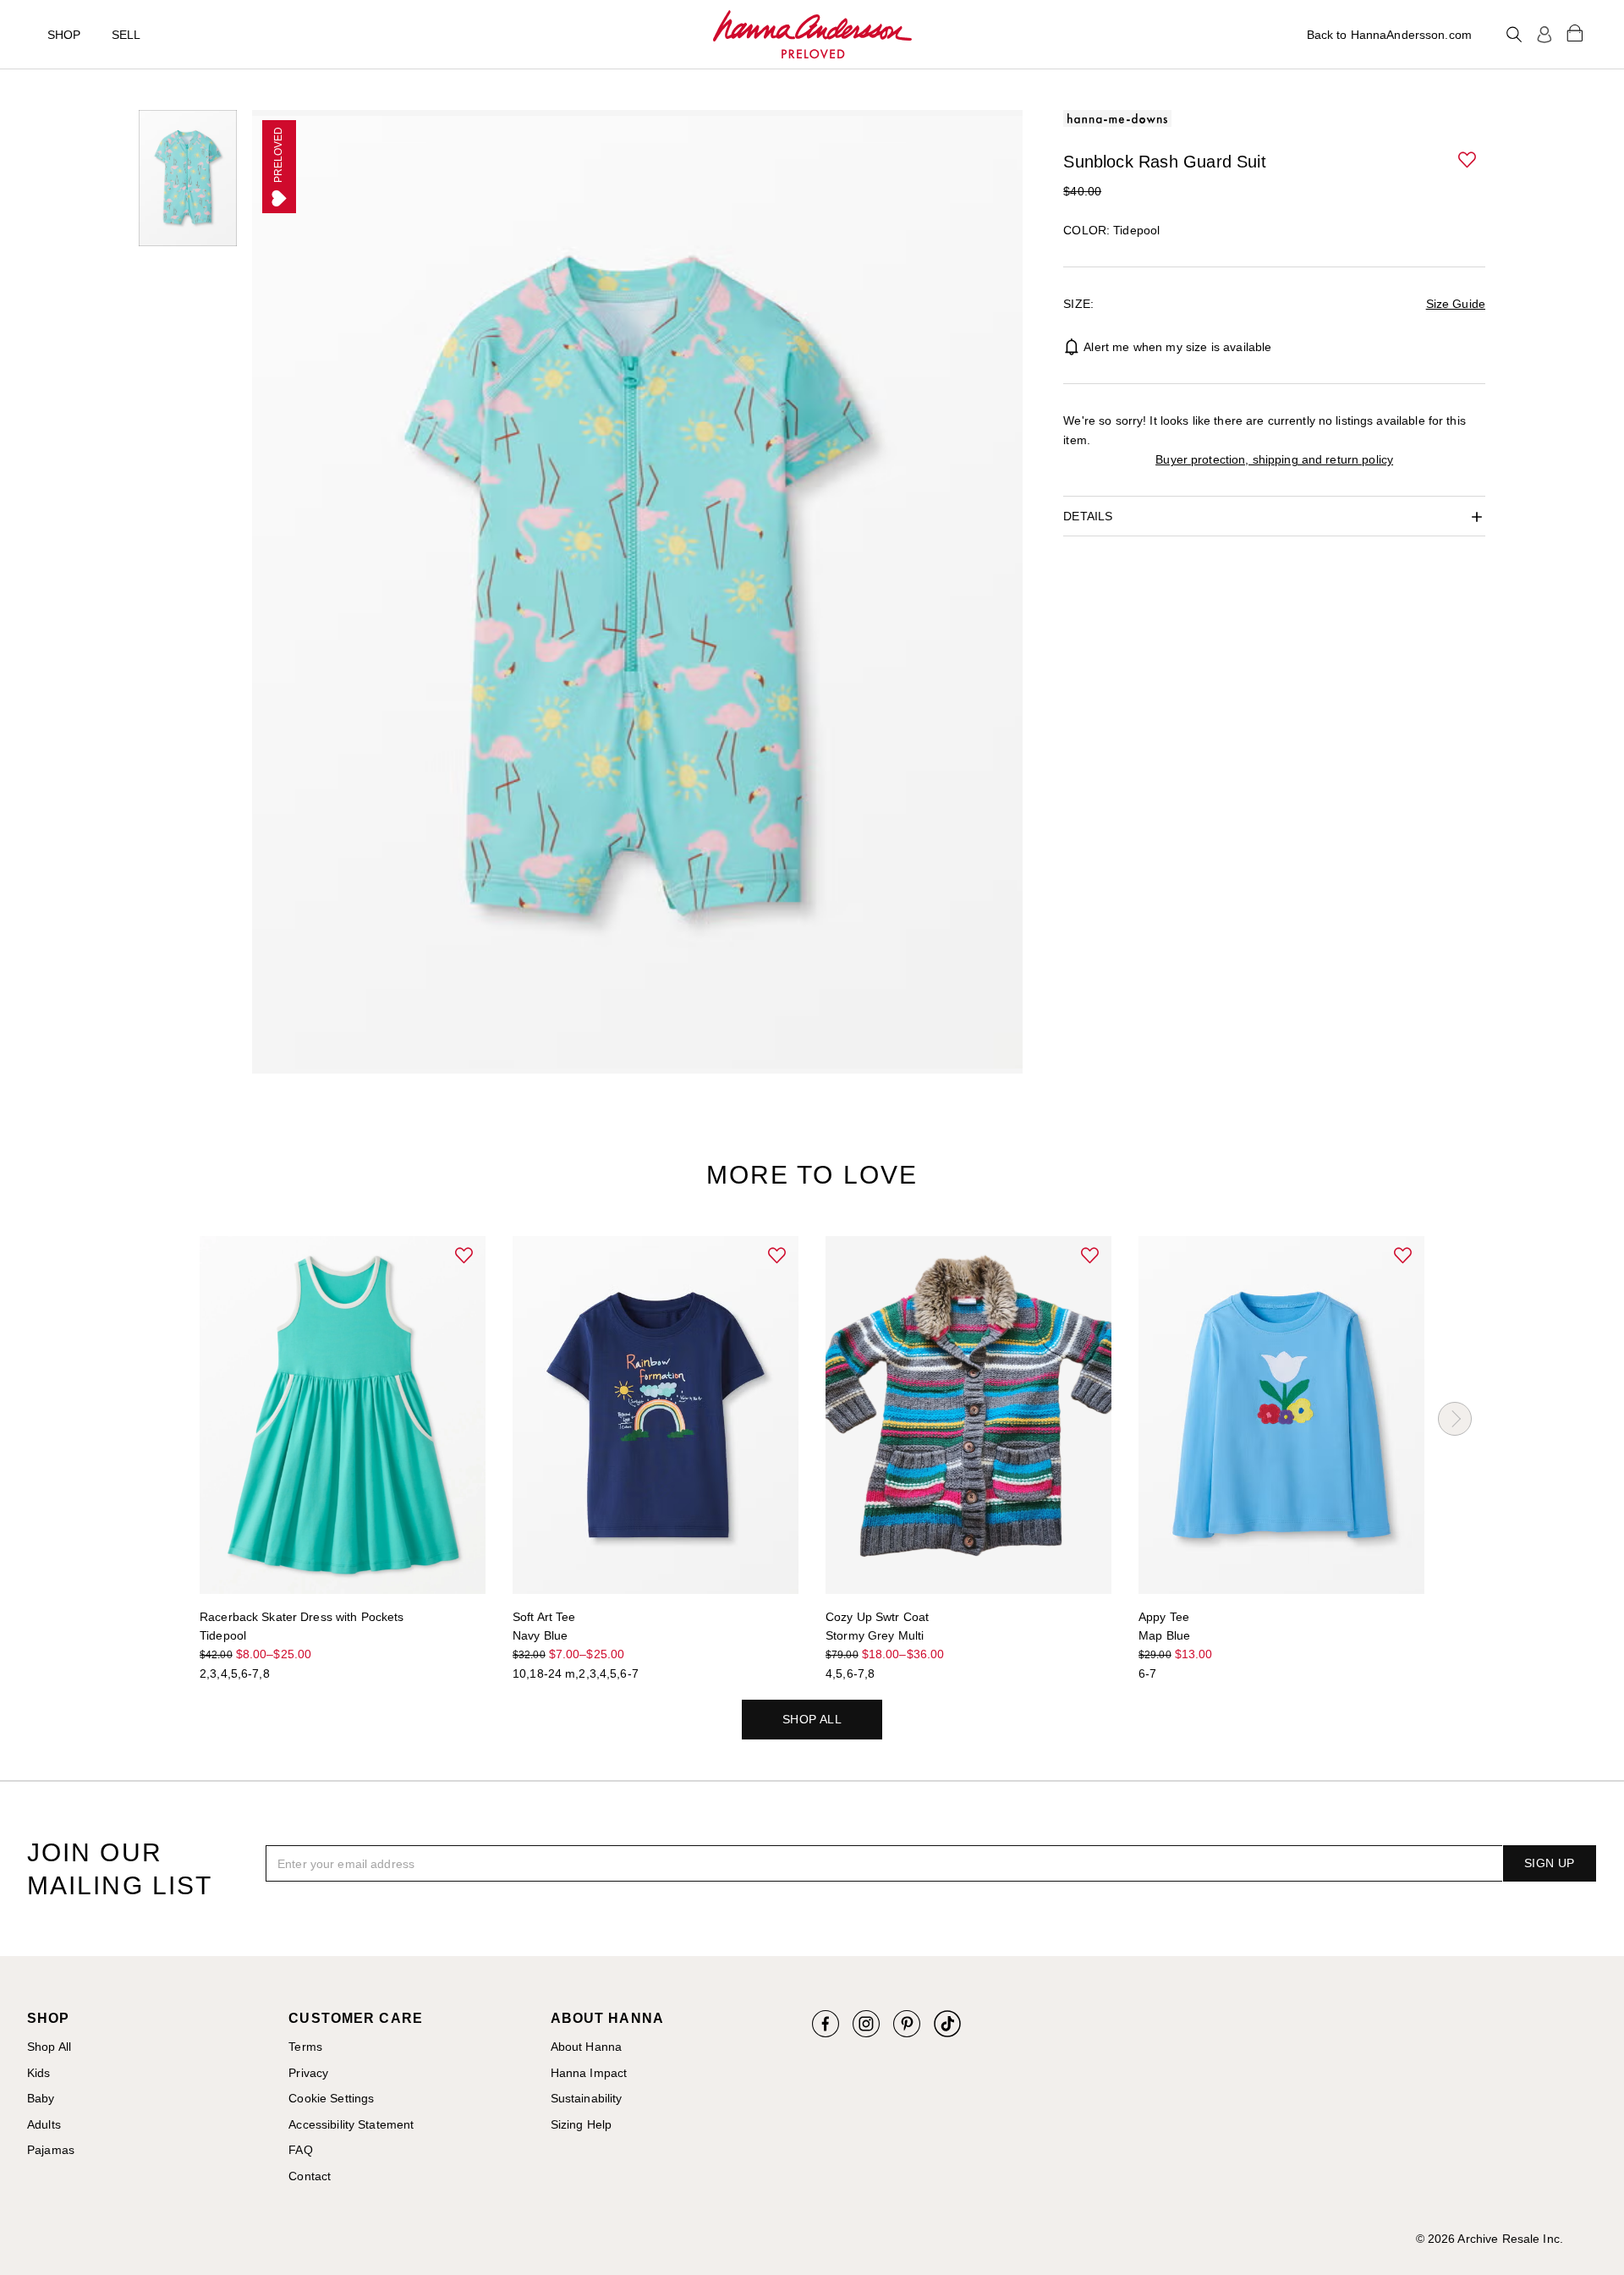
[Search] (1514, 35)
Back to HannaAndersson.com (1389, 35)
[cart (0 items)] (1575, 32)
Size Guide (1456, 304)
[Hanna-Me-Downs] (812, 35)
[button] (1468, 161)
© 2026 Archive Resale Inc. (1490, 2239)
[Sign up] (1544, 35)
